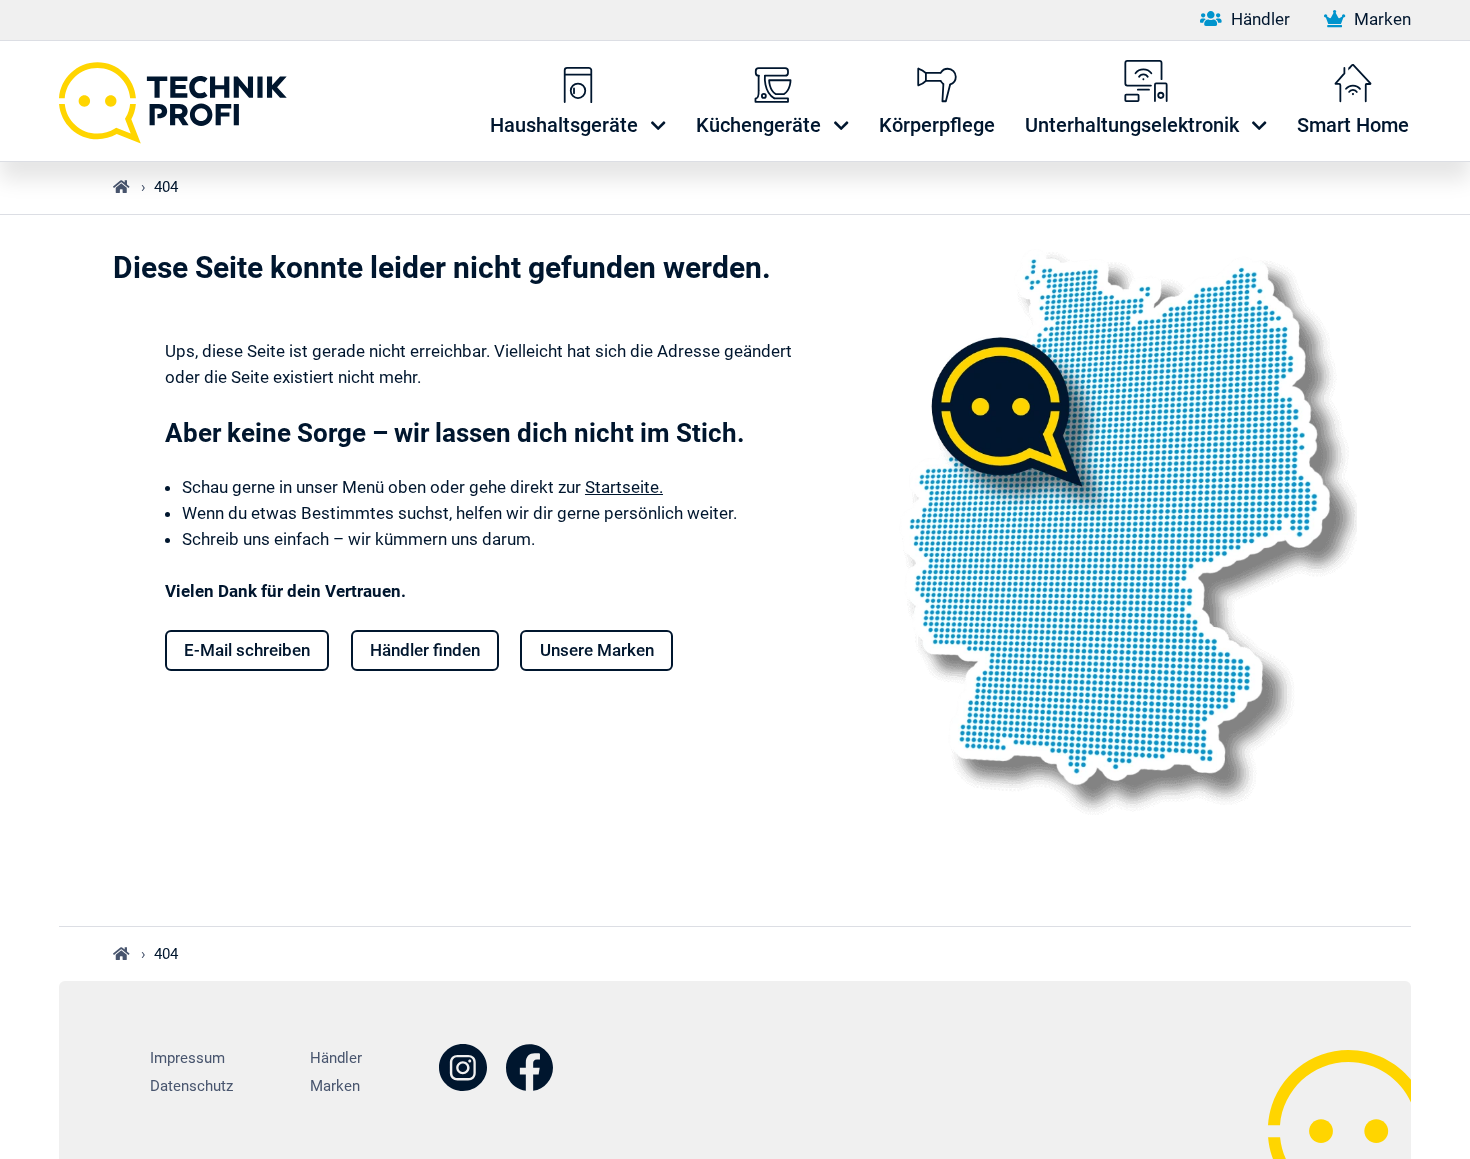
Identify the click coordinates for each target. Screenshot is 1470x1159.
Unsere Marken (597, 650)
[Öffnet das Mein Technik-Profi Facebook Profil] (529, 1070)
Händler (1258, 19)
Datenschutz (191, 1086)
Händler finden (425, 650)
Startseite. (624, 487)
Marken (1380, 19)
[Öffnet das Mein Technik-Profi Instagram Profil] (463, 1070)
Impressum (187, 1058)
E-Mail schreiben (247, 650)
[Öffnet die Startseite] (183, 101)
